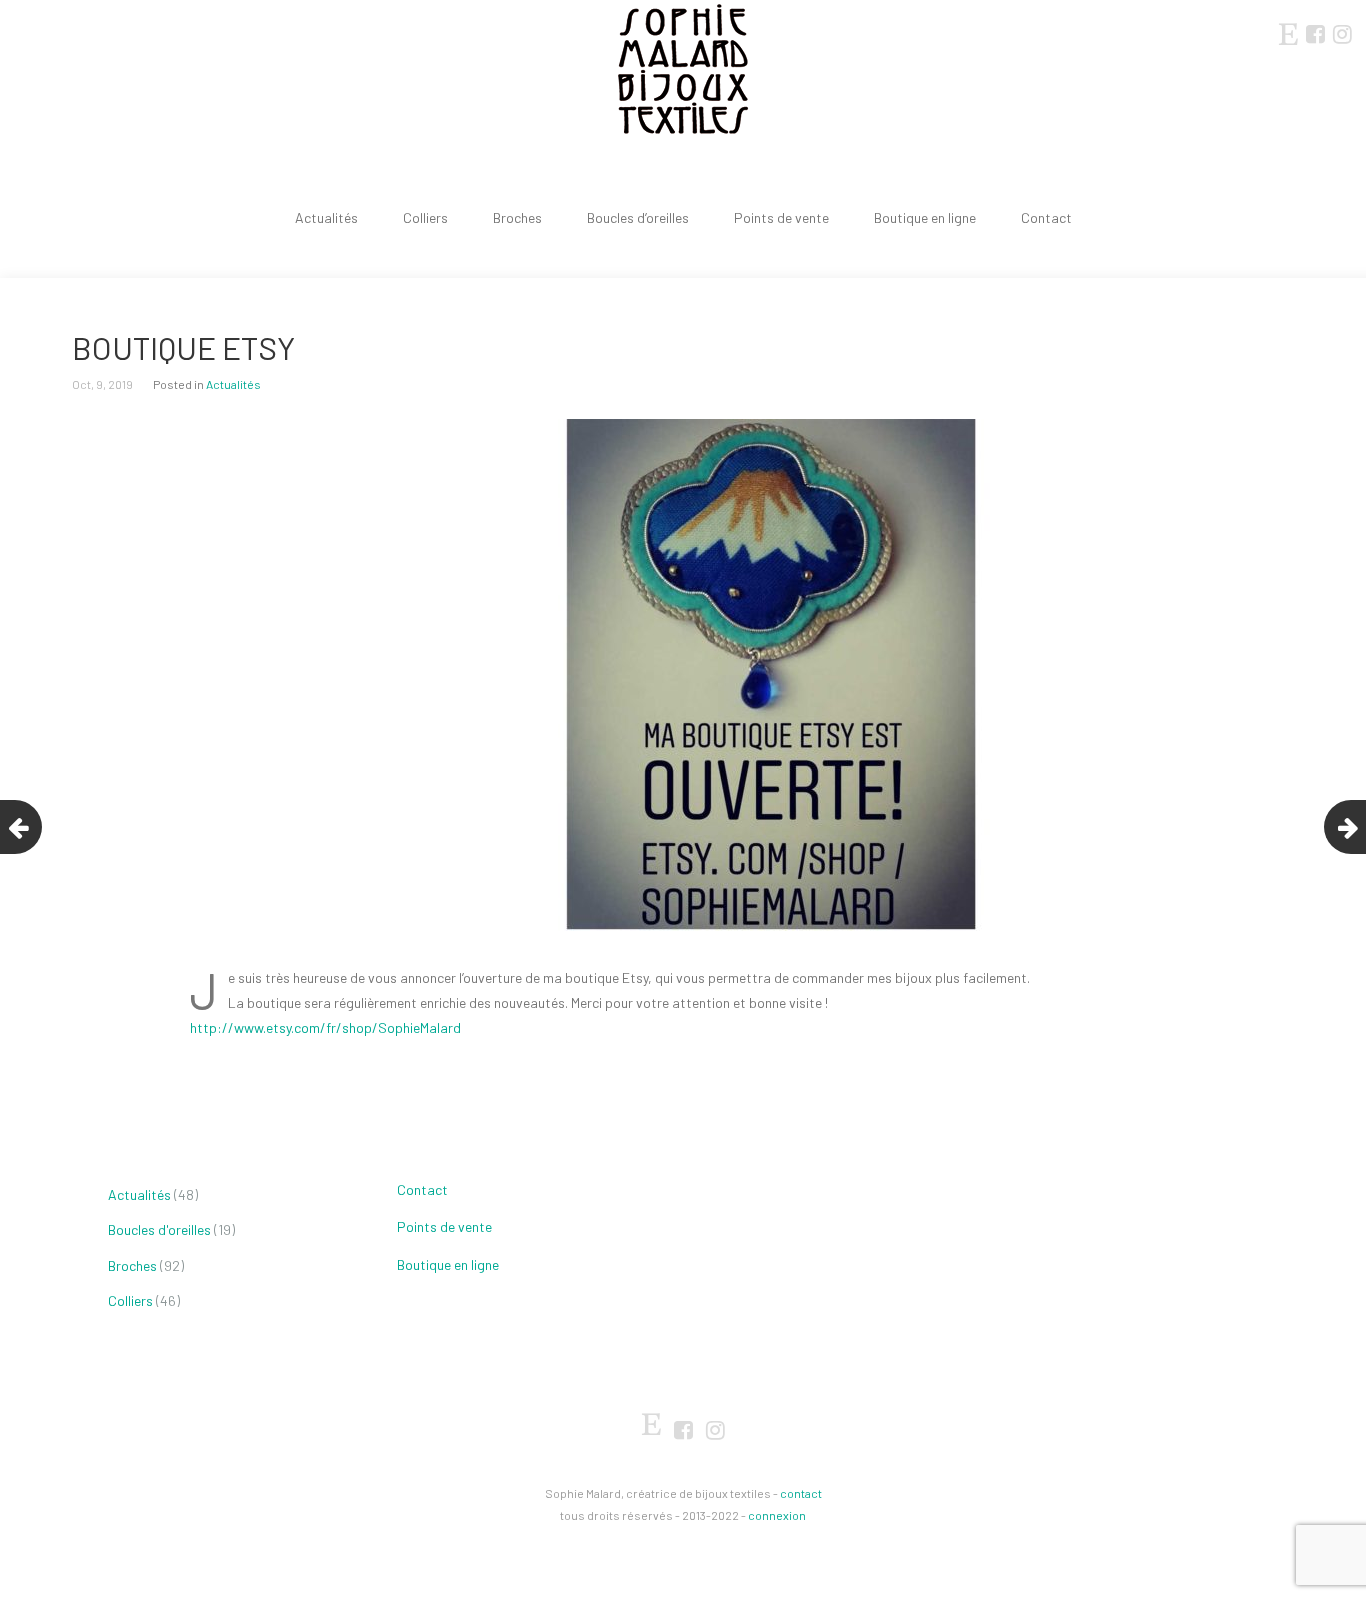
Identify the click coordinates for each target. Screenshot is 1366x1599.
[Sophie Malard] (683, 70)
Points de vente (781, 217)
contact (801, 1493)
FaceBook (1315, 33)
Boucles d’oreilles (638, 217)
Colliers (425, 217)
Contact (1046, 217)
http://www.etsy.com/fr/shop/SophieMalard (325, 1027)
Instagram (1342, 33)
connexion (777, 1515)
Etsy (1288, 30)
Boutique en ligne (925, 217)
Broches (517, 217)
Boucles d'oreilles (159, 1229)
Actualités (326, 217)
